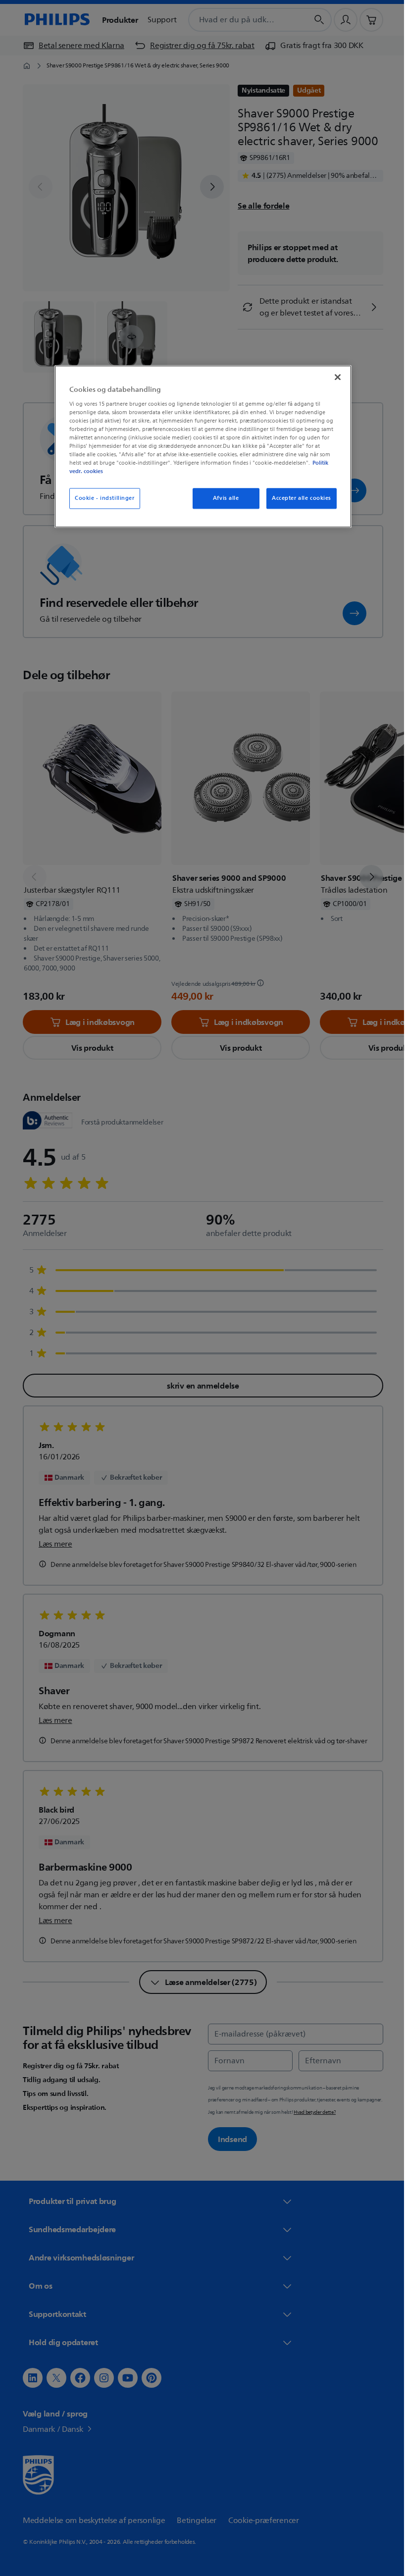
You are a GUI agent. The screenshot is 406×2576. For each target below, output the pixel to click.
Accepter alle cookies (298, 499)
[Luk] (334, 377)
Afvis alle (222, 499)
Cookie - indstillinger (101, 499)
